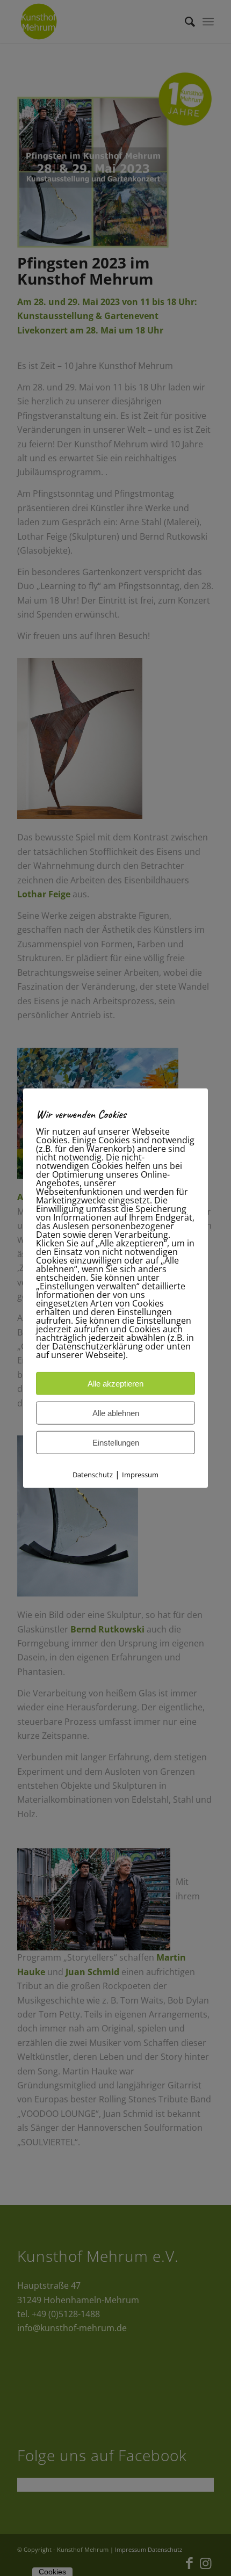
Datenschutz (93, 1474)
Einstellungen (116, 1442)
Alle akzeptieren (115, 1383)
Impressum (140, 1474)
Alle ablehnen (116, 1413)
